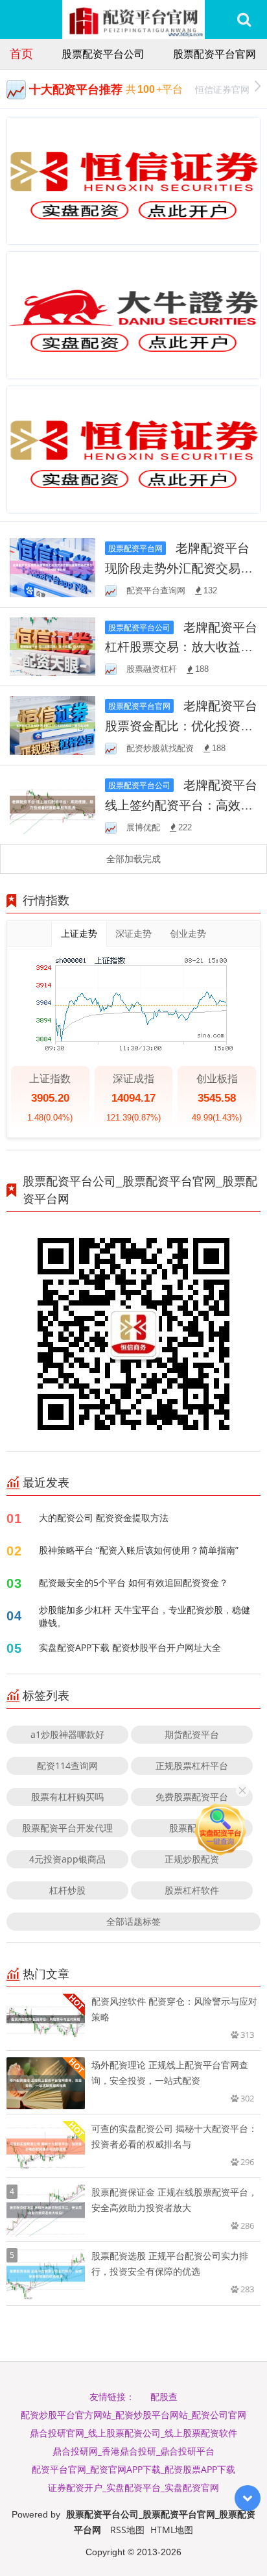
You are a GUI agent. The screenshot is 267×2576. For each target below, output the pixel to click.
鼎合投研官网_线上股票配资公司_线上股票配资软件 (133, 2433)
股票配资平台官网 (215, 54)
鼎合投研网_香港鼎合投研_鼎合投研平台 (133, 2451)
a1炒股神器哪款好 (67, 1734)
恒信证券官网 (222, 89)
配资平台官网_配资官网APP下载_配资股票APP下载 (133, 2469)
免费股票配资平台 (192, 1797)
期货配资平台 (192, 1734)
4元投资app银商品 (67, 1859)
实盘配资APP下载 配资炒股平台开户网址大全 (130, 1647)
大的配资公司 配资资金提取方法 (104, 1517)
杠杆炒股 (67, 1890)
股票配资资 (192, 1828)
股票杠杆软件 (192, 1890)
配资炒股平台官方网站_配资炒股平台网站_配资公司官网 (133, 2415)
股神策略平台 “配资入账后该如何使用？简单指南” (139, 1550)
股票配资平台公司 (103, 54)
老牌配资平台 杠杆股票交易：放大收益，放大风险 (181, 647)
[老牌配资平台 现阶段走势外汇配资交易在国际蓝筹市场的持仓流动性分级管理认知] (52, 566)
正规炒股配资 (192, 1859)
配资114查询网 (67, 1765)
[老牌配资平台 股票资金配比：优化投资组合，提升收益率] (52, 724)
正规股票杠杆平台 (192, 1765)
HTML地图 (172, 2530)
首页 (21, 53)
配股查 (164, 2396)
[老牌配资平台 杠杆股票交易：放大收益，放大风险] (52, 646)
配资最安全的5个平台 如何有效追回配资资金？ (133, 1582)
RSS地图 (127, 2530)
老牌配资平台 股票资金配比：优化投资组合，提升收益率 (181, 725)
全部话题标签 (133, 1921)
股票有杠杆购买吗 (67, 1797)
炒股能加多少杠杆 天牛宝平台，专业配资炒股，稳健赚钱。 (145, 1616)
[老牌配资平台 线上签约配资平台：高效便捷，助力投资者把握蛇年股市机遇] (52, 803)
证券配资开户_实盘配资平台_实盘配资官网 (133, 2487)
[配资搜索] (244, 19)
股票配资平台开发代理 (67, 1828)
